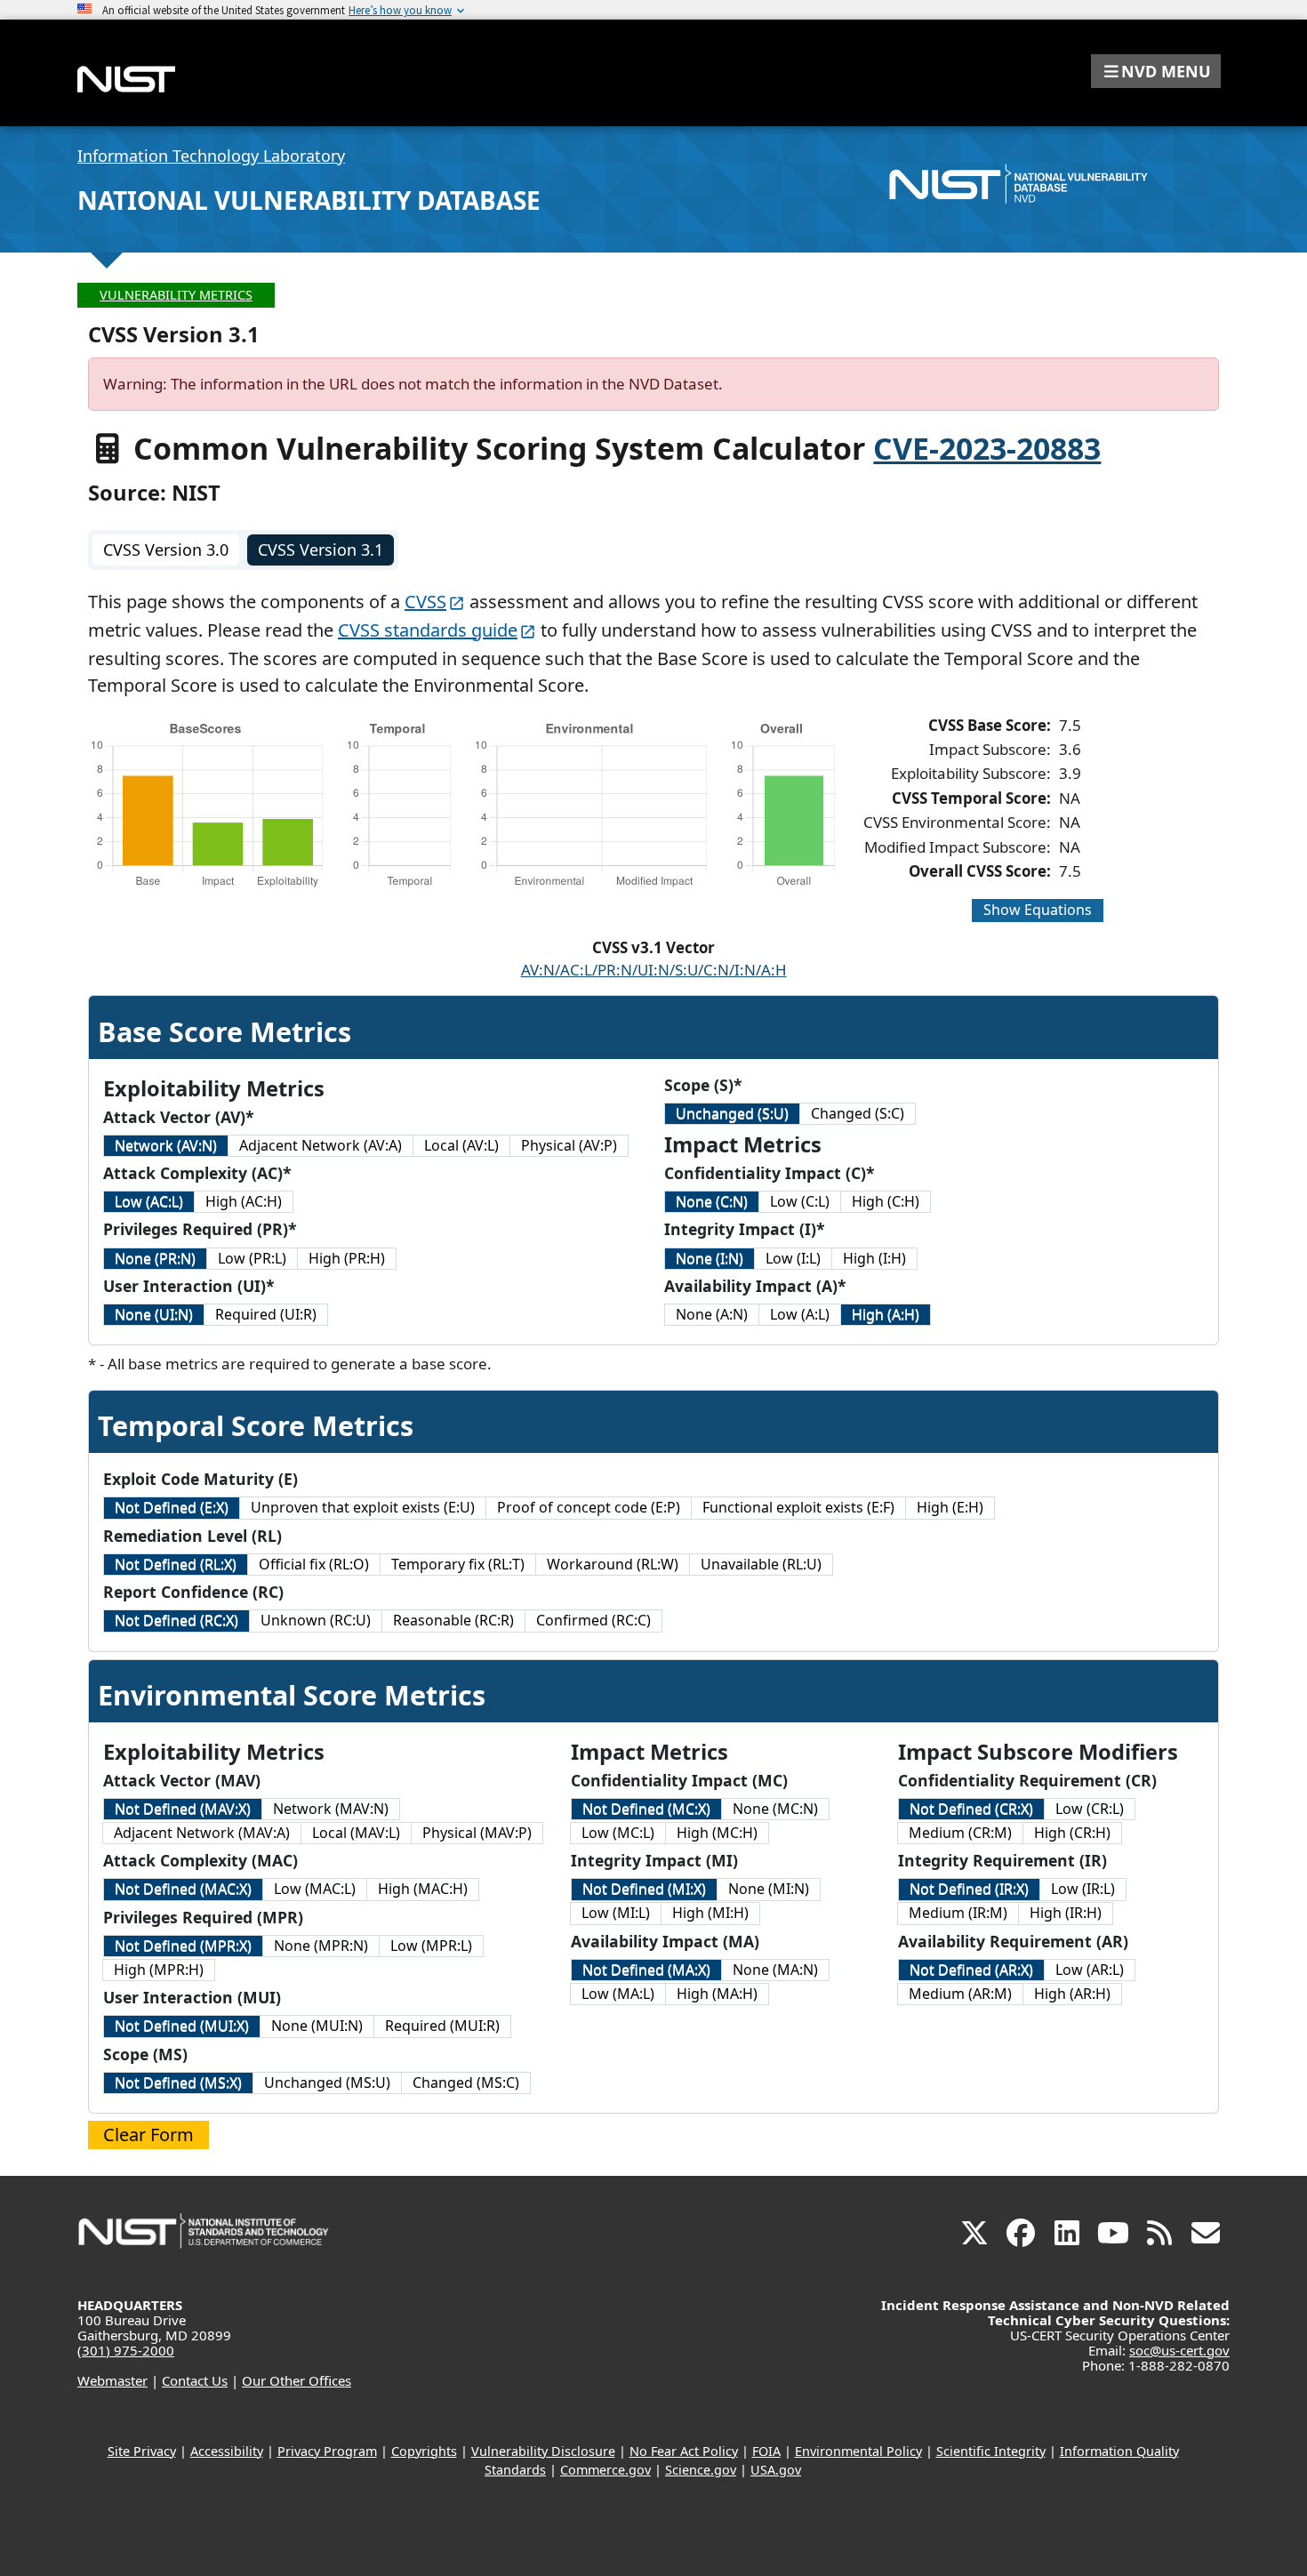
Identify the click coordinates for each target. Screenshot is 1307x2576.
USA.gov (776, 2470)
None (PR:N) (155, 1258)
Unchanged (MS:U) (327, 2082)
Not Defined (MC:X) (646, 1809)
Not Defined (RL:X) (176, 1564)
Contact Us (195, 2380)
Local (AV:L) (461, 1145)
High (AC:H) (244, 1201)
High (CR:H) (1072, 1833)
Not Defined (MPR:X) (183, 1946)
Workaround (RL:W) (613, 1564)
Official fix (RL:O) (314, 1564)
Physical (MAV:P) (477, 1833)
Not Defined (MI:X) (644, 1889)
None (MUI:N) (317, 2026)
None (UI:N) (154, 1314)
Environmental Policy (858, 2451)
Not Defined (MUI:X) (182, 2026)
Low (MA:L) (618, 1994)
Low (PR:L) (252, 1258)
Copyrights (424, 2451)
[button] (1156, 71)
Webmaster (112, 2380)
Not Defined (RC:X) (176, 1620)
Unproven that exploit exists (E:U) (363, 1507)
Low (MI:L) (616, 1913)
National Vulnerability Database (309, 200)
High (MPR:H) (159, 1970)
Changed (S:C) (858, 1113)
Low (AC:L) (149, 1201)
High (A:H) (886, 1314)
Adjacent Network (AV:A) (321, 1145)
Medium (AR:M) (960, 1994)
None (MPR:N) (321, 1946)
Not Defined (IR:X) (969, 1889)
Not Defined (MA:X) (646, 1970)
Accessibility (227, 2451)
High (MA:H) (717, 1994)
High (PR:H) (347, 1258)
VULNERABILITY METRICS (176, 295)
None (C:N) (712, 1201)
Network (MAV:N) (331, 1809)
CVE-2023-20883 (987, 448)
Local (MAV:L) (356, 1833)
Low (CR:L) (1090, 1809)
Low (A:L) (800, 1314)
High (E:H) (950, 1507)
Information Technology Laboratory (211, 156)
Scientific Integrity (991, 2451)
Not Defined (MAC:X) (183, 1889)
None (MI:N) (769, 1889)
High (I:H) (874, 1258)
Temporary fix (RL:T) (458, 1564)
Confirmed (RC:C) (593, 1620)
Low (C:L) (800, 1201)
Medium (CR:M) (960, 1833)
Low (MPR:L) (431, 1946)
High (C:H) (886, 1201)
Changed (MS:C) (466, 2082)
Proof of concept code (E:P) (589, 1507)
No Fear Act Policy (684, 2451)
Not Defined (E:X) (172, 1507)
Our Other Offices (297, 2380)
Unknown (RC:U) (316, 1620)
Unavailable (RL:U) (761, 1564)
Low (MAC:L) (315, 1889)
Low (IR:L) (1083, 1889)
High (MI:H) (710, 1913)
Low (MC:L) (618, 1833)
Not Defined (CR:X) (971, 1809)
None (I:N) (710, 1258)
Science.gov (701, 2470)
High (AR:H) (1072, 1994)
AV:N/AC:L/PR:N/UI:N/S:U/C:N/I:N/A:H (654, 970)
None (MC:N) (775, 1809)
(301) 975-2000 (126, 2350)
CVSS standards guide (428, 630)
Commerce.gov (605, 2470)
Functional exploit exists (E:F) (798, 1507)
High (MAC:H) (423, 1889)
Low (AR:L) (1090, 1970)
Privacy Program (327, 2451)
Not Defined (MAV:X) (183, 1809)
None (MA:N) (775, 1970)
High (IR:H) (1066, 1913)
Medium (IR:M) (958, 1913)
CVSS (425, 602)
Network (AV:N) (166, 1145)
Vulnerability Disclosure (543, 2451)
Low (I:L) (793, 1258)
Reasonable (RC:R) (453, 1620)
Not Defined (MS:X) (178, 2082)
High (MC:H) (717, 1833)
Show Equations (1038, 910)
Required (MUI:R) (442, 2026)
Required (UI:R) (266, 1314)
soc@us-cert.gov (1179, 2350)
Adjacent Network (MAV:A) (202, 1833)
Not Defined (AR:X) (971, 1970)
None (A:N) (712, 1314)
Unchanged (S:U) (732, 1113)
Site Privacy (142, 2451)
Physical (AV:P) (569, 1145)
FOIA (766, 2451)
